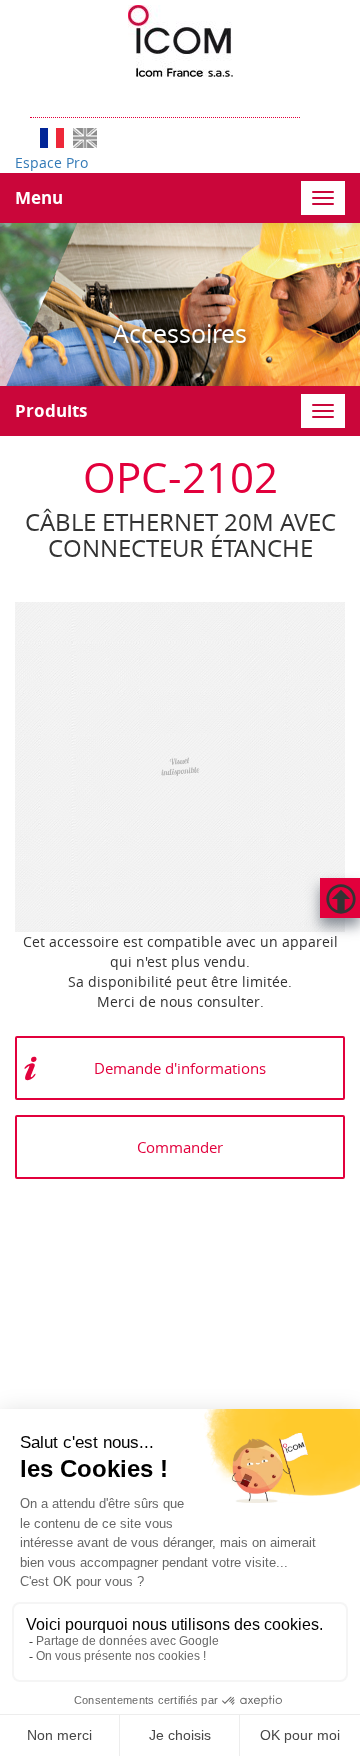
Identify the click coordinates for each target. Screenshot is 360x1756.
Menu (39, 197)
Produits (51, 410)
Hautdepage (340, 898)
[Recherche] (310, 97)
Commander (180, 1147)
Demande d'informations (180, 1068)
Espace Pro (51, 162)
